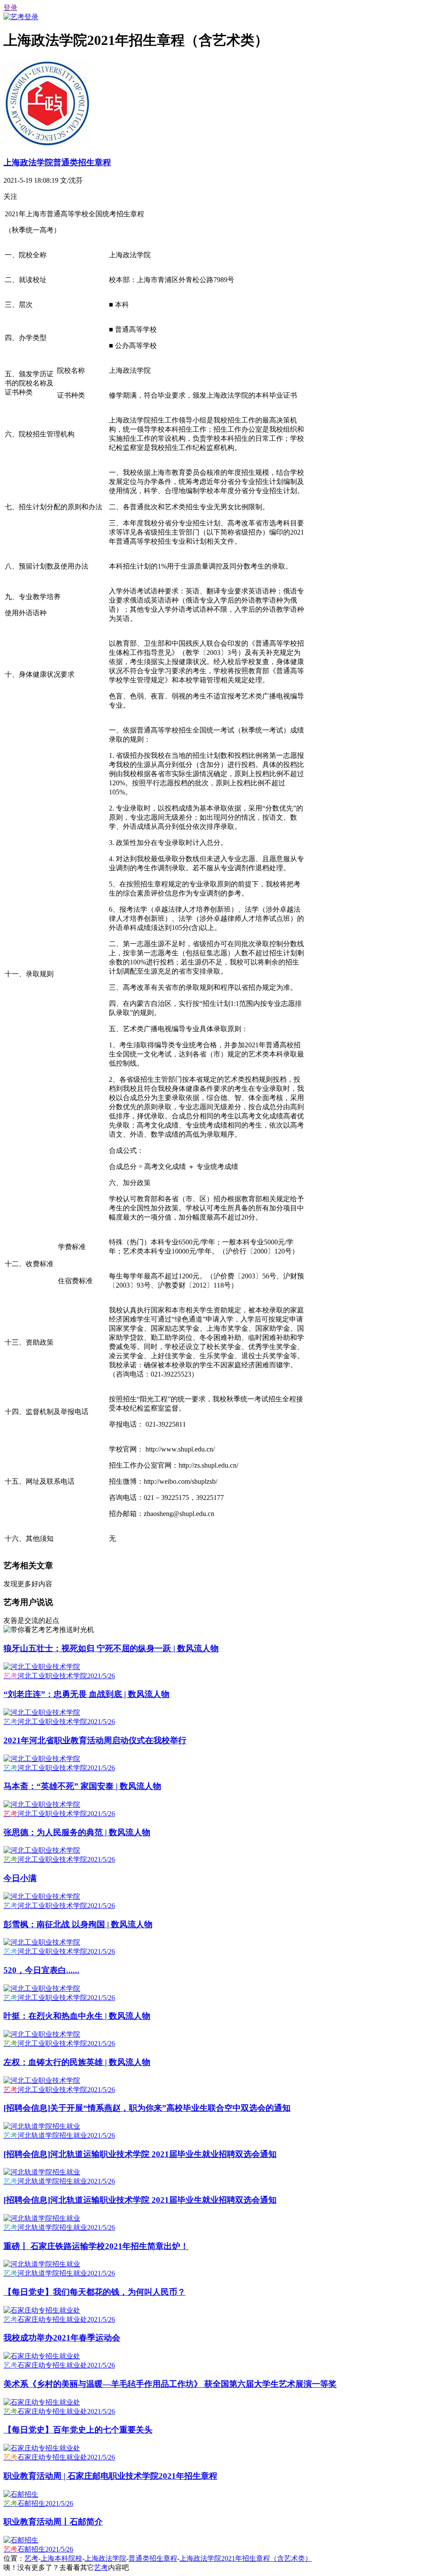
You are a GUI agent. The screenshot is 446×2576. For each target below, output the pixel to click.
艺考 (31, 2558)
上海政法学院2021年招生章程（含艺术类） (246, 2558)
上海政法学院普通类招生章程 (57, 162)
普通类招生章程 (153, 2558)
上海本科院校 (61, 2558)
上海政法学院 (105, 2558)
